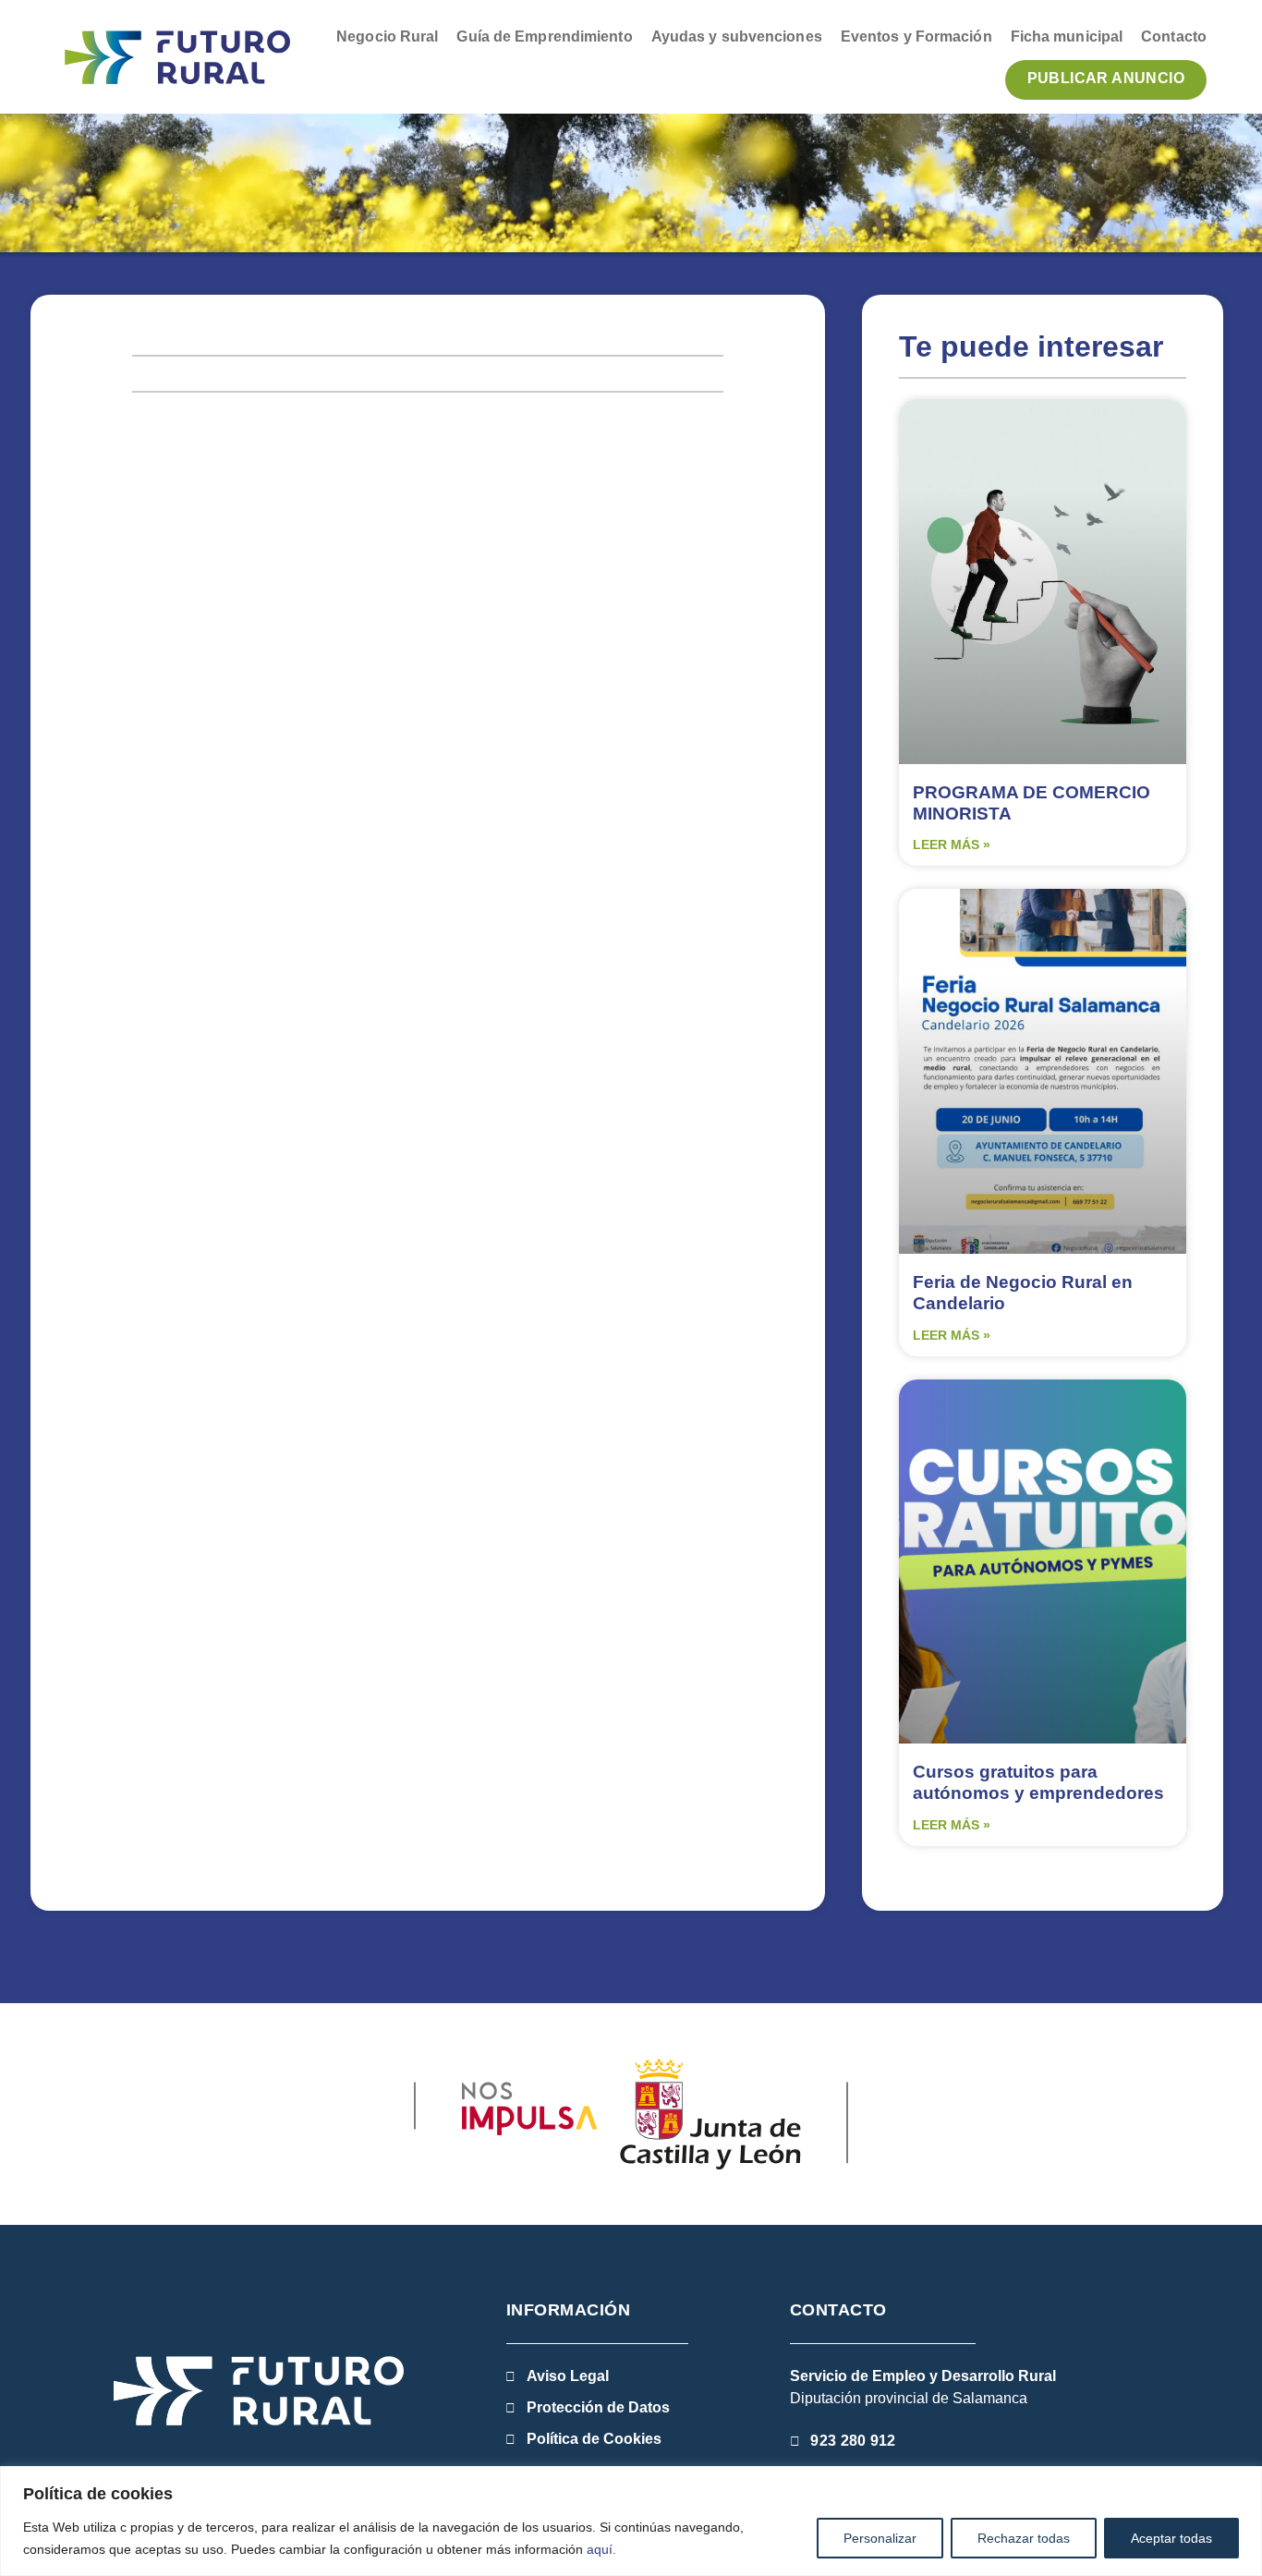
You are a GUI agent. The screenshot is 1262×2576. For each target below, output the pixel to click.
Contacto (1174, 36)
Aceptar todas (1171, 2538)
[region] (631, 2521)
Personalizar (880, 2538)
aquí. (601, 2549)
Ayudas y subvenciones (737, 36)
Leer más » (952, 844)
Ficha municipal (1067, 36)
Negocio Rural (387, 36)
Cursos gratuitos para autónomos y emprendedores (1038, 1782)
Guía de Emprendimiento (544, 36)
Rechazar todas (1024, 2538)
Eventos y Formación (916, 36)
